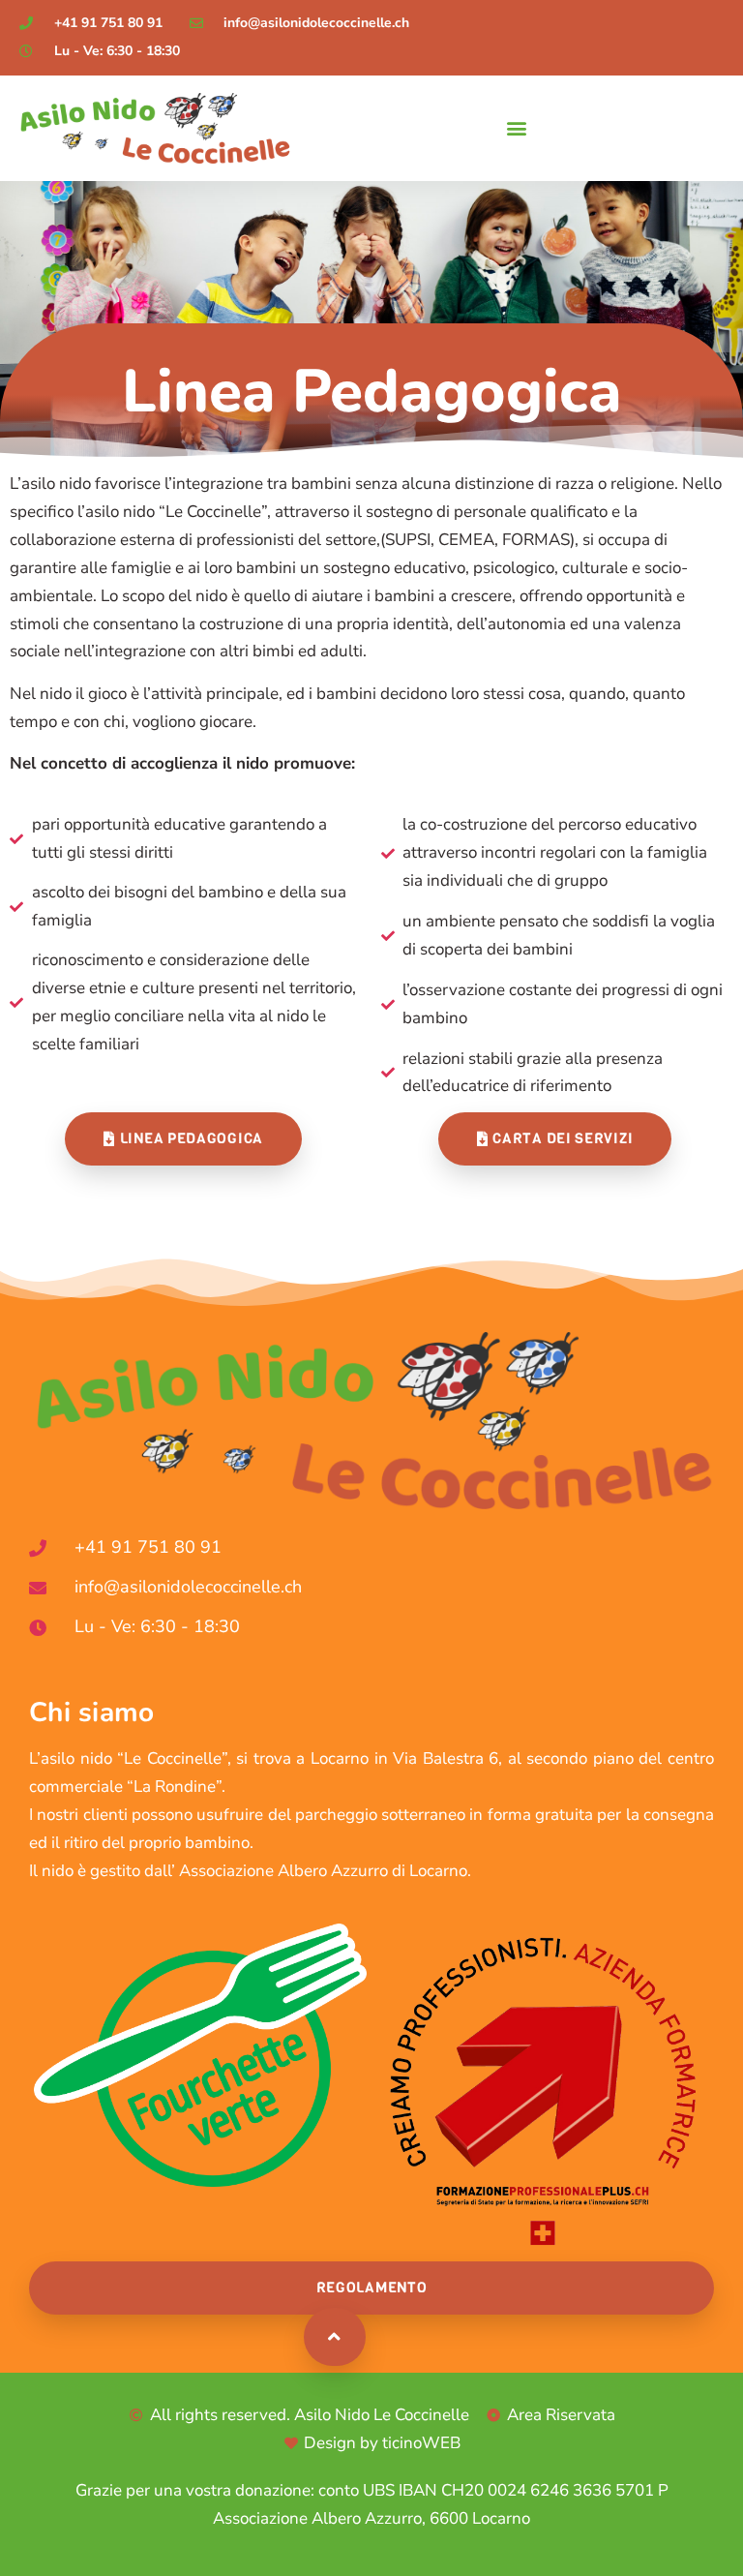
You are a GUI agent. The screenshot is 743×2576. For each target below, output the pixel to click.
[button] (516, 128)
